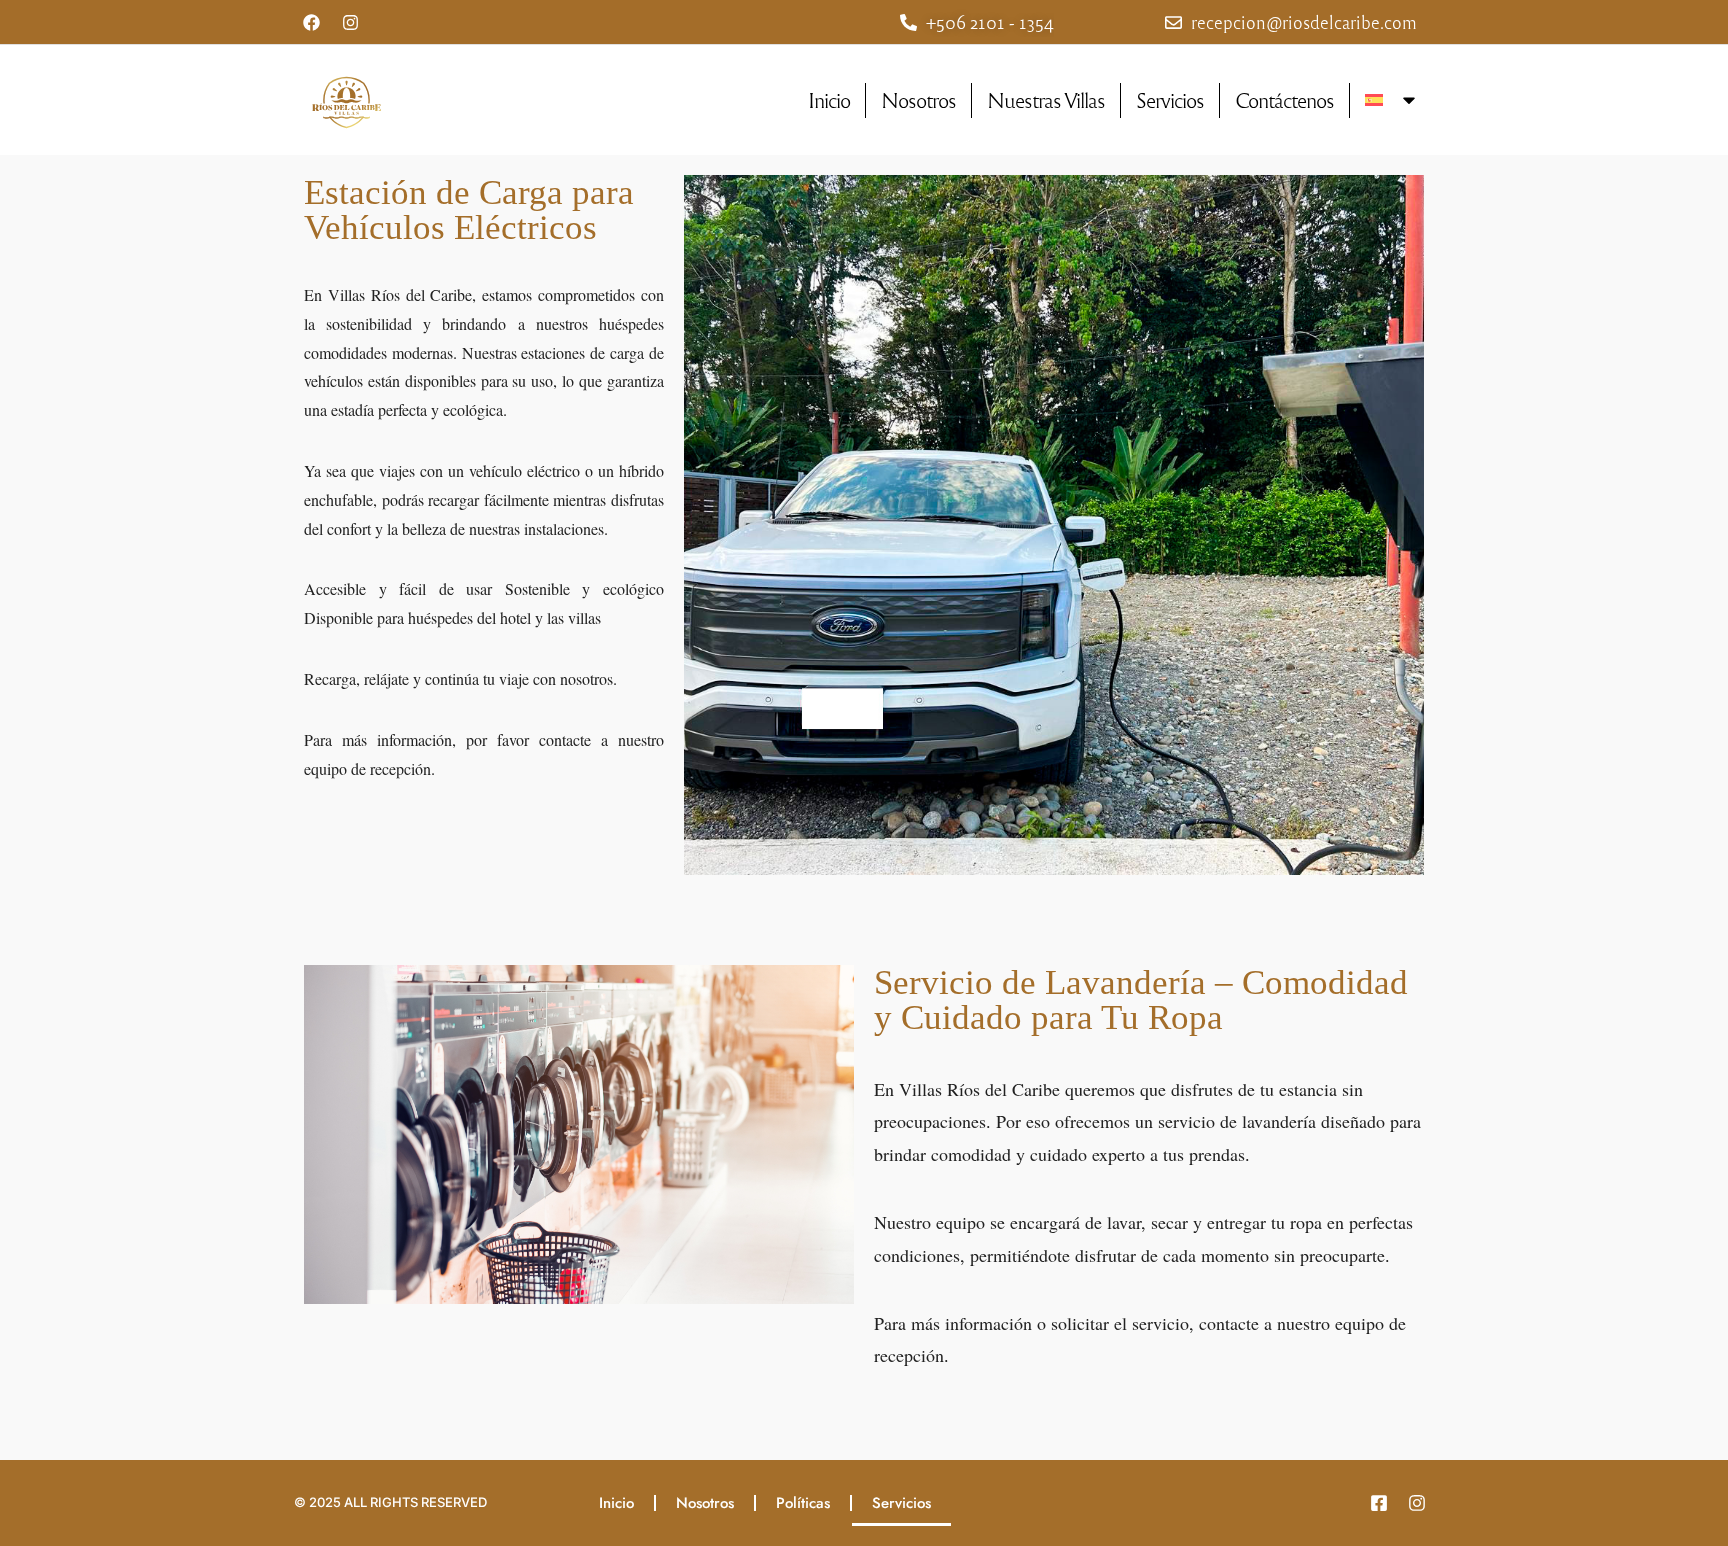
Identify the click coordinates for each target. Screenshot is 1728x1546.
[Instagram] (350, 22)
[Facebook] (311, 22)
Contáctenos (1284, 99)
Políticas (803, 1503)
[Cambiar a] (1392, 100)
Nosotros (918, 99)
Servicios (1170, 99)
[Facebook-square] (1379, 1503)
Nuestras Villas (1046, 99)
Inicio (829, 99)
